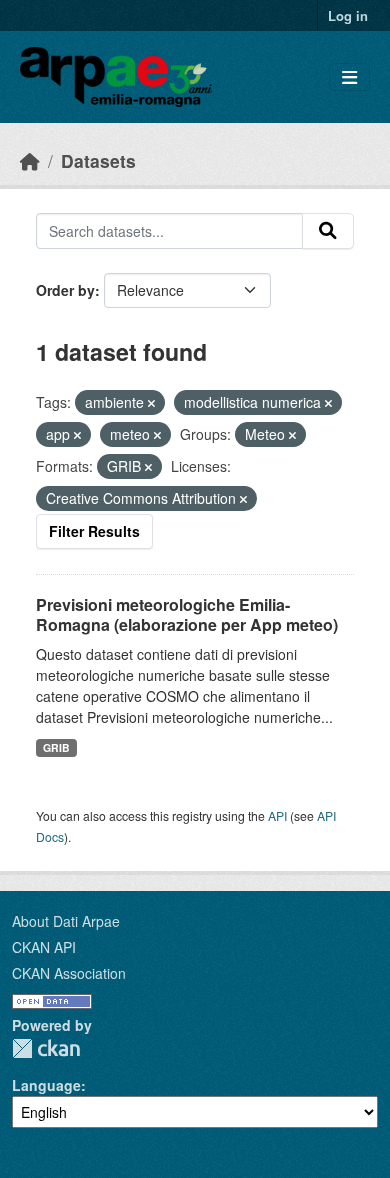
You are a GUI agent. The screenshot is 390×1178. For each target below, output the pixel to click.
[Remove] (151, 403)
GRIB (56, 747)
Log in (348, 15)
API (277, 815)
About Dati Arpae (66, 921)
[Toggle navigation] (349, 77)
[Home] (30, 160)
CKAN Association (69, 973)
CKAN (46, 1048)
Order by (65, 290)
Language (46, 1085)
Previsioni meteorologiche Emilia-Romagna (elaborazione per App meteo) (187, 615)
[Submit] (328, 231)
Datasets (98, 160)
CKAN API (44, 947)
